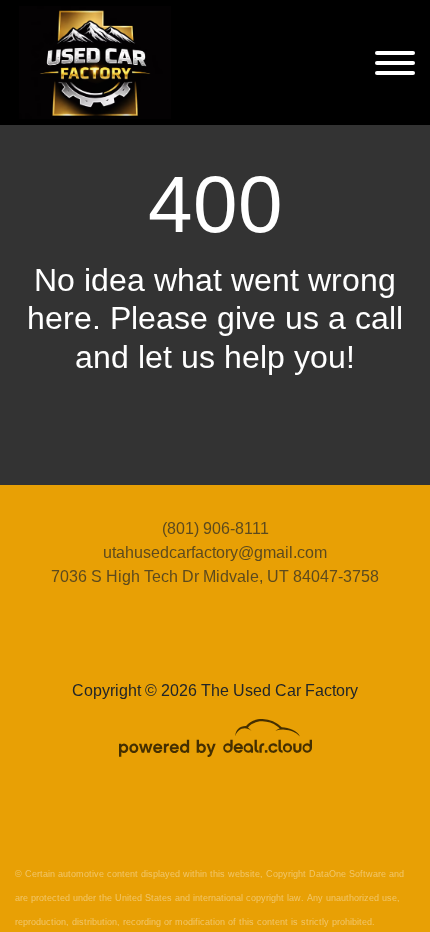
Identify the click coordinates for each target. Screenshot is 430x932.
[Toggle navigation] (395, 62)
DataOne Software (347, 874)
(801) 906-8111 (215, 528)
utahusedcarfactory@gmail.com (215, 552)
